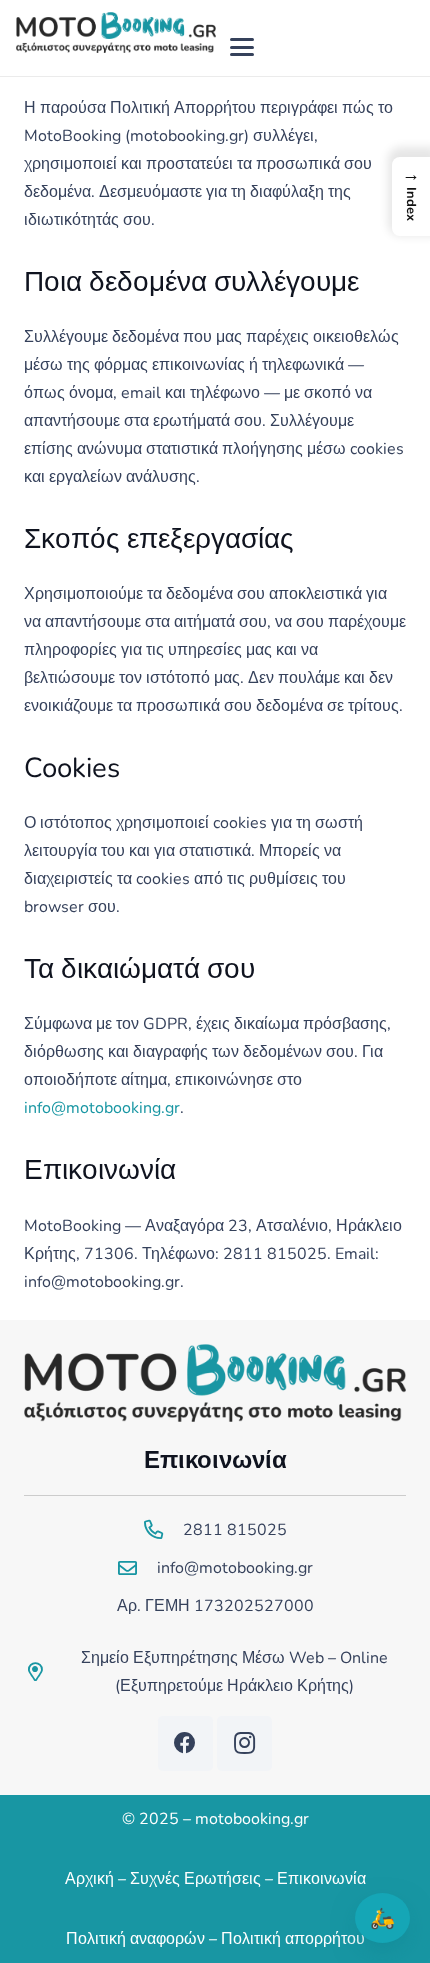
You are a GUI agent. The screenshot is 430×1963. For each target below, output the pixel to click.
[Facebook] (185, 1743)
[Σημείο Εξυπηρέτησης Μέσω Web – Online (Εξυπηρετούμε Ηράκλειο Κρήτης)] (44, 1671)
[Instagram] (244, 1743)
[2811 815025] (163, 1529)
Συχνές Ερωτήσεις (195, 1879)
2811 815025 (235, 1530)
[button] (243, 47)
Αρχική (89, 1879)
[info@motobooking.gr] (137, 1567)
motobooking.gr (252, 1819)
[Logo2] (116, 47)
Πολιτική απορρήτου (293, 1939)
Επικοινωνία (321, 1879)
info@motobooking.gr (102, 1108)
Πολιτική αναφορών (135, 1939)
